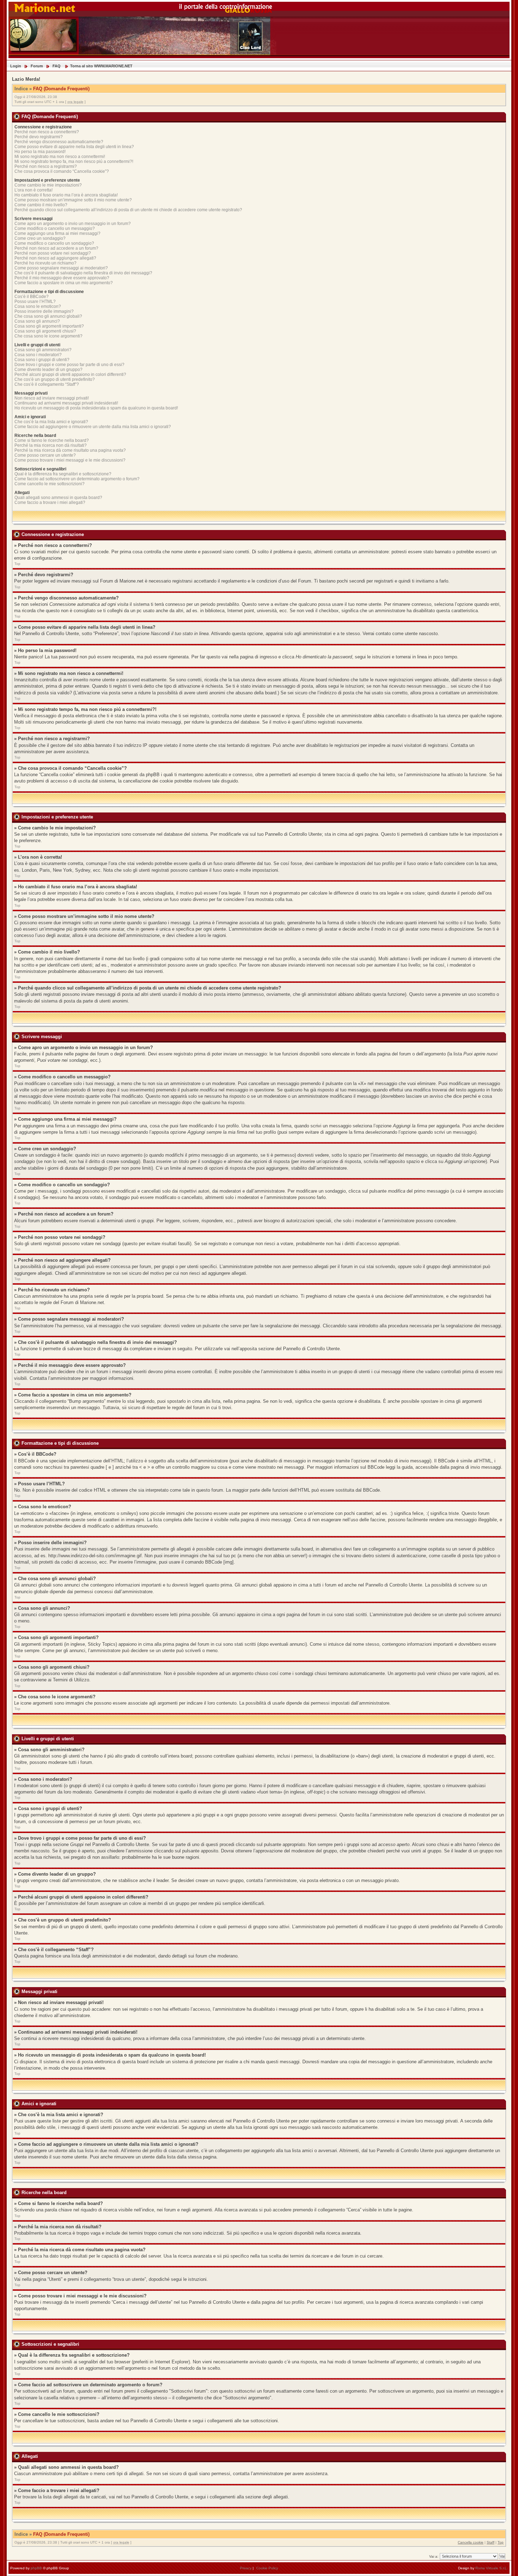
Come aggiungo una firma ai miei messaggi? (57, 233)
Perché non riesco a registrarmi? (46, 166)
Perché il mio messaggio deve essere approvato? (62, 278)
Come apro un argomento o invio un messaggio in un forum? (73, 224)
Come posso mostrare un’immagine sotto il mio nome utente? (73, 200)
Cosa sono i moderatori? (38, 355)
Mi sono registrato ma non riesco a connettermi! (60, 157)
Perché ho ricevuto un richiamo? (45, 263)
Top (17, 564)
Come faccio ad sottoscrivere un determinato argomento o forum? (77, 479)
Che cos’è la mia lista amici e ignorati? (51, 422)
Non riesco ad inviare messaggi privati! (52, 398)
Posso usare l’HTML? (35, 302)
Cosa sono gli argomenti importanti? (49, 326)
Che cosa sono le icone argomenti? (48, 336)
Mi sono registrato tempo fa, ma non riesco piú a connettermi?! (74, 162)
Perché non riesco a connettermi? (47, 132)
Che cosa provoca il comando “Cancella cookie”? (62, 171)
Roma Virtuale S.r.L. (492, 2568)
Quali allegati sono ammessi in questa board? (58, 498)
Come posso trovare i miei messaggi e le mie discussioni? (70, 460)
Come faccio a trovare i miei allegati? (50, 503)
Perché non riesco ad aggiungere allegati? (55, 258)
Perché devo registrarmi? (39, 137)
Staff (491, 2542)
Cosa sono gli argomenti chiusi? (45, 331)
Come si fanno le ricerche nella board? (52, 440)
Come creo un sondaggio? (40, 238)
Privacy (246, 2568)
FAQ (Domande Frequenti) (61, 89)
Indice (21, 89)
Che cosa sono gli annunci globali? (48, 316)
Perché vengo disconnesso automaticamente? (59, 142)
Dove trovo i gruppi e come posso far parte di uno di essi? (69, 365)
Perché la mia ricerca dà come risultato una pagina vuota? (70, 450)
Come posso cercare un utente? (45, 455)
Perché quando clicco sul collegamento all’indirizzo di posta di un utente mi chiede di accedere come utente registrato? (128, 210)
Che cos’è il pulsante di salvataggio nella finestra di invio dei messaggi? (83, 273)
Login (16, 66)
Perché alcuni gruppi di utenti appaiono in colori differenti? (70, 374)
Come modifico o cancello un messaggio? (55, 229)
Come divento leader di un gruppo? (48, 370)
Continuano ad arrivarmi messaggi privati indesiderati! (66, 403)
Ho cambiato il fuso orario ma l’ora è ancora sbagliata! (66, 195)
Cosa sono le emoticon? (38, 306)
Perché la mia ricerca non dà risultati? (51, 445)
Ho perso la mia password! (40, 152)
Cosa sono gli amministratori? (43, 350)
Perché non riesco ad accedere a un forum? (56, 248)
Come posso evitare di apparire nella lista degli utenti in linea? (74, 147)
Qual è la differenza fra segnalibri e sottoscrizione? (63, 474)
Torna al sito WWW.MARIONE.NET (101, 66)
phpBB (36, 2568)
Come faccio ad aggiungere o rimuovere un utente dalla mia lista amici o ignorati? (93, 427)
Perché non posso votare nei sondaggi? (53, 253)
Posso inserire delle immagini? (44, 311)
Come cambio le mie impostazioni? (48, 185)
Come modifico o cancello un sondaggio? (54, 243)
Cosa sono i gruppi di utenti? (42, 360)
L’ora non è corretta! (33, 190)
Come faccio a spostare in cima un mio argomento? (64, 283)
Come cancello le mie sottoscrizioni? (50, 484)
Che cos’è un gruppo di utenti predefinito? (55, 379)
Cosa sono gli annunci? (37, 321)
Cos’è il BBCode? (32, 297)
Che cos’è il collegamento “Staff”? (47, 384)
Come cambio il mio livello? (41, 205)
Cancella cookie (471, 2542)
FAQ (57, 66)
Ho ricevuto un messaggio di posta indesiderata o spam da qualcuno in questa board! (96, 408)
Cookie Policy (267, 2568)
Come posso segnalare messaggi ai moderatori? (61, 268)
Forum (37, 66)
